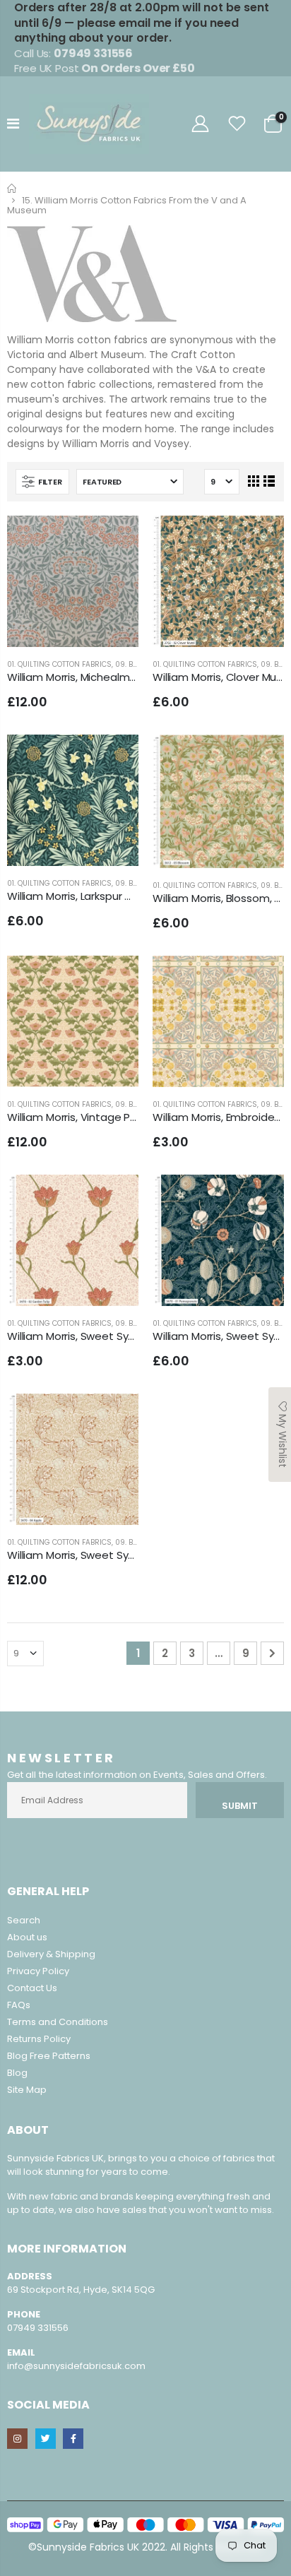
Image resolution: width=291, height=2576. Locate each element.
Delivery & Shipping (51, 1954)
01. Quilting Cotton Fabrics (59, 664)
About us (27, 1937)
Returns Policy (39, 2039)
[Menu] (13, 124)
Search (24, 1920)
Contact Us (32, 1988)
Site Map (27, 2090)
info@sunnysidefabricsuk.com (76, 2366)
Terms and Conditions (58, 2022)
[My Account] (200, 124)
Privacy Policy (38, 1971)
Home (12, 188)
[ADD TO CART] (115, 539)
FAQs (19, 2005)
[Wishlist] (237, 124)
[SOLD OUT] (261, 758)
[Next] (272, 1653)
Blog (17, 2073)
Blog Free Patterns (49, 2056)
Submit (240, 1806)
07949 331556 (38, 2328)
